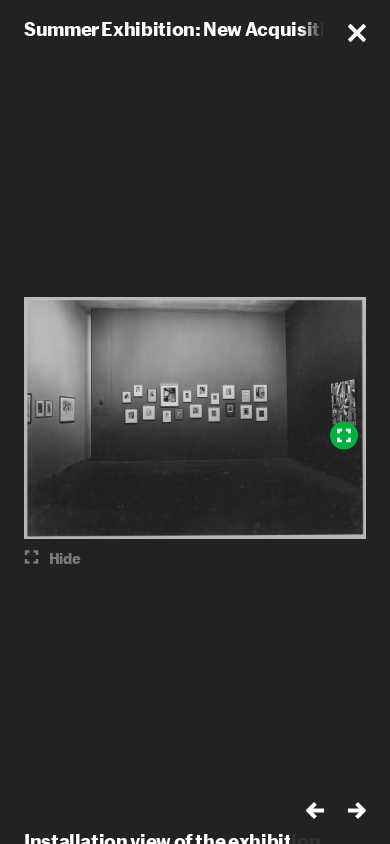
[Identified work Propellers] (344, 436)
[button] (357, 33)
